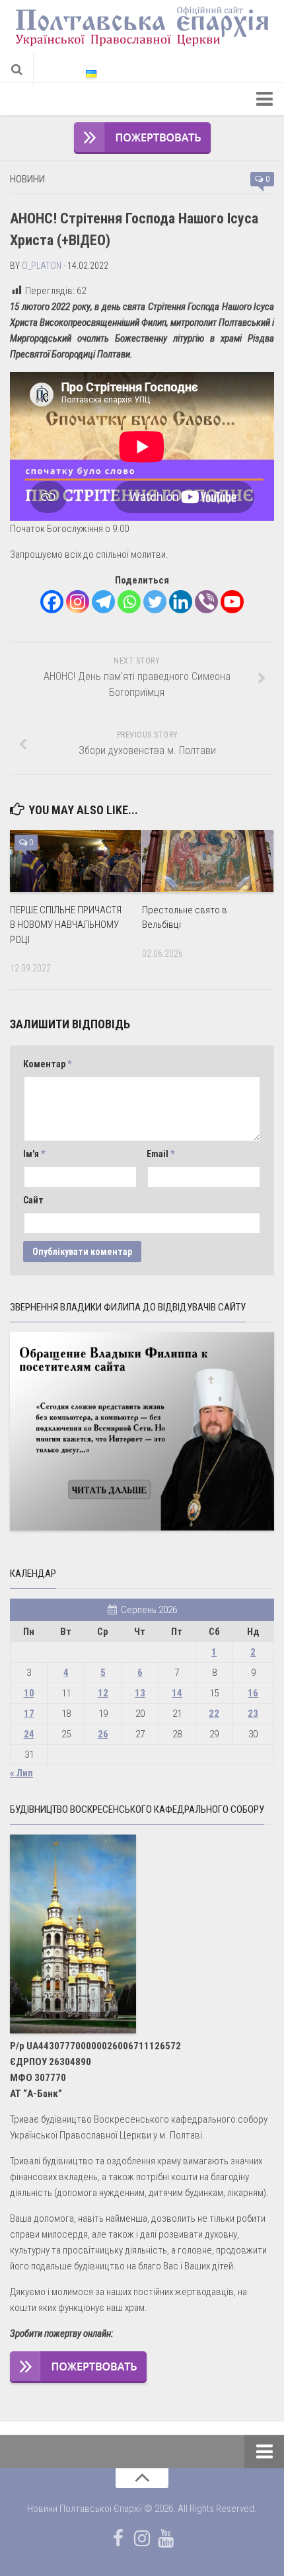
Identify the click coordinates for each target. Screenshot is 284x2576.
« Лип (21, 1773)
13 (140, 1693)
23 (253, 1714)
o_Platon (42, 266)
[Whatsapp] (129, 602)
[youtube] (166, 2538)
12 (103, 1693)
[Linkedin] (181, 602)
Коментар (47, 1064)
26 (103, 1734)
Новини (27, 179)
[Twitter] (155, 602)
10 (29, 1693)
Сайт (33, 1200)
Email (160, 1154)
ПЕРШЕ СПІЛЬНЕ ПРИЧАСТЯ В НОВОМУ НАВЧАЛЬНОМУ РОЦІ (66, 925)
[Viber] (206, 602)
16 (253, 1693)
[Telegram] (103, 602)
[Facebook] (52, 602)
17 (29, 1714)
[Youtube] (232, 602)
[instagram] (142, 2538)
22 (214, 1714)
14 (177, 1693)
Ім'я (34, 1154)
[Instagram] (78, 602)
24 (29, 1734)
